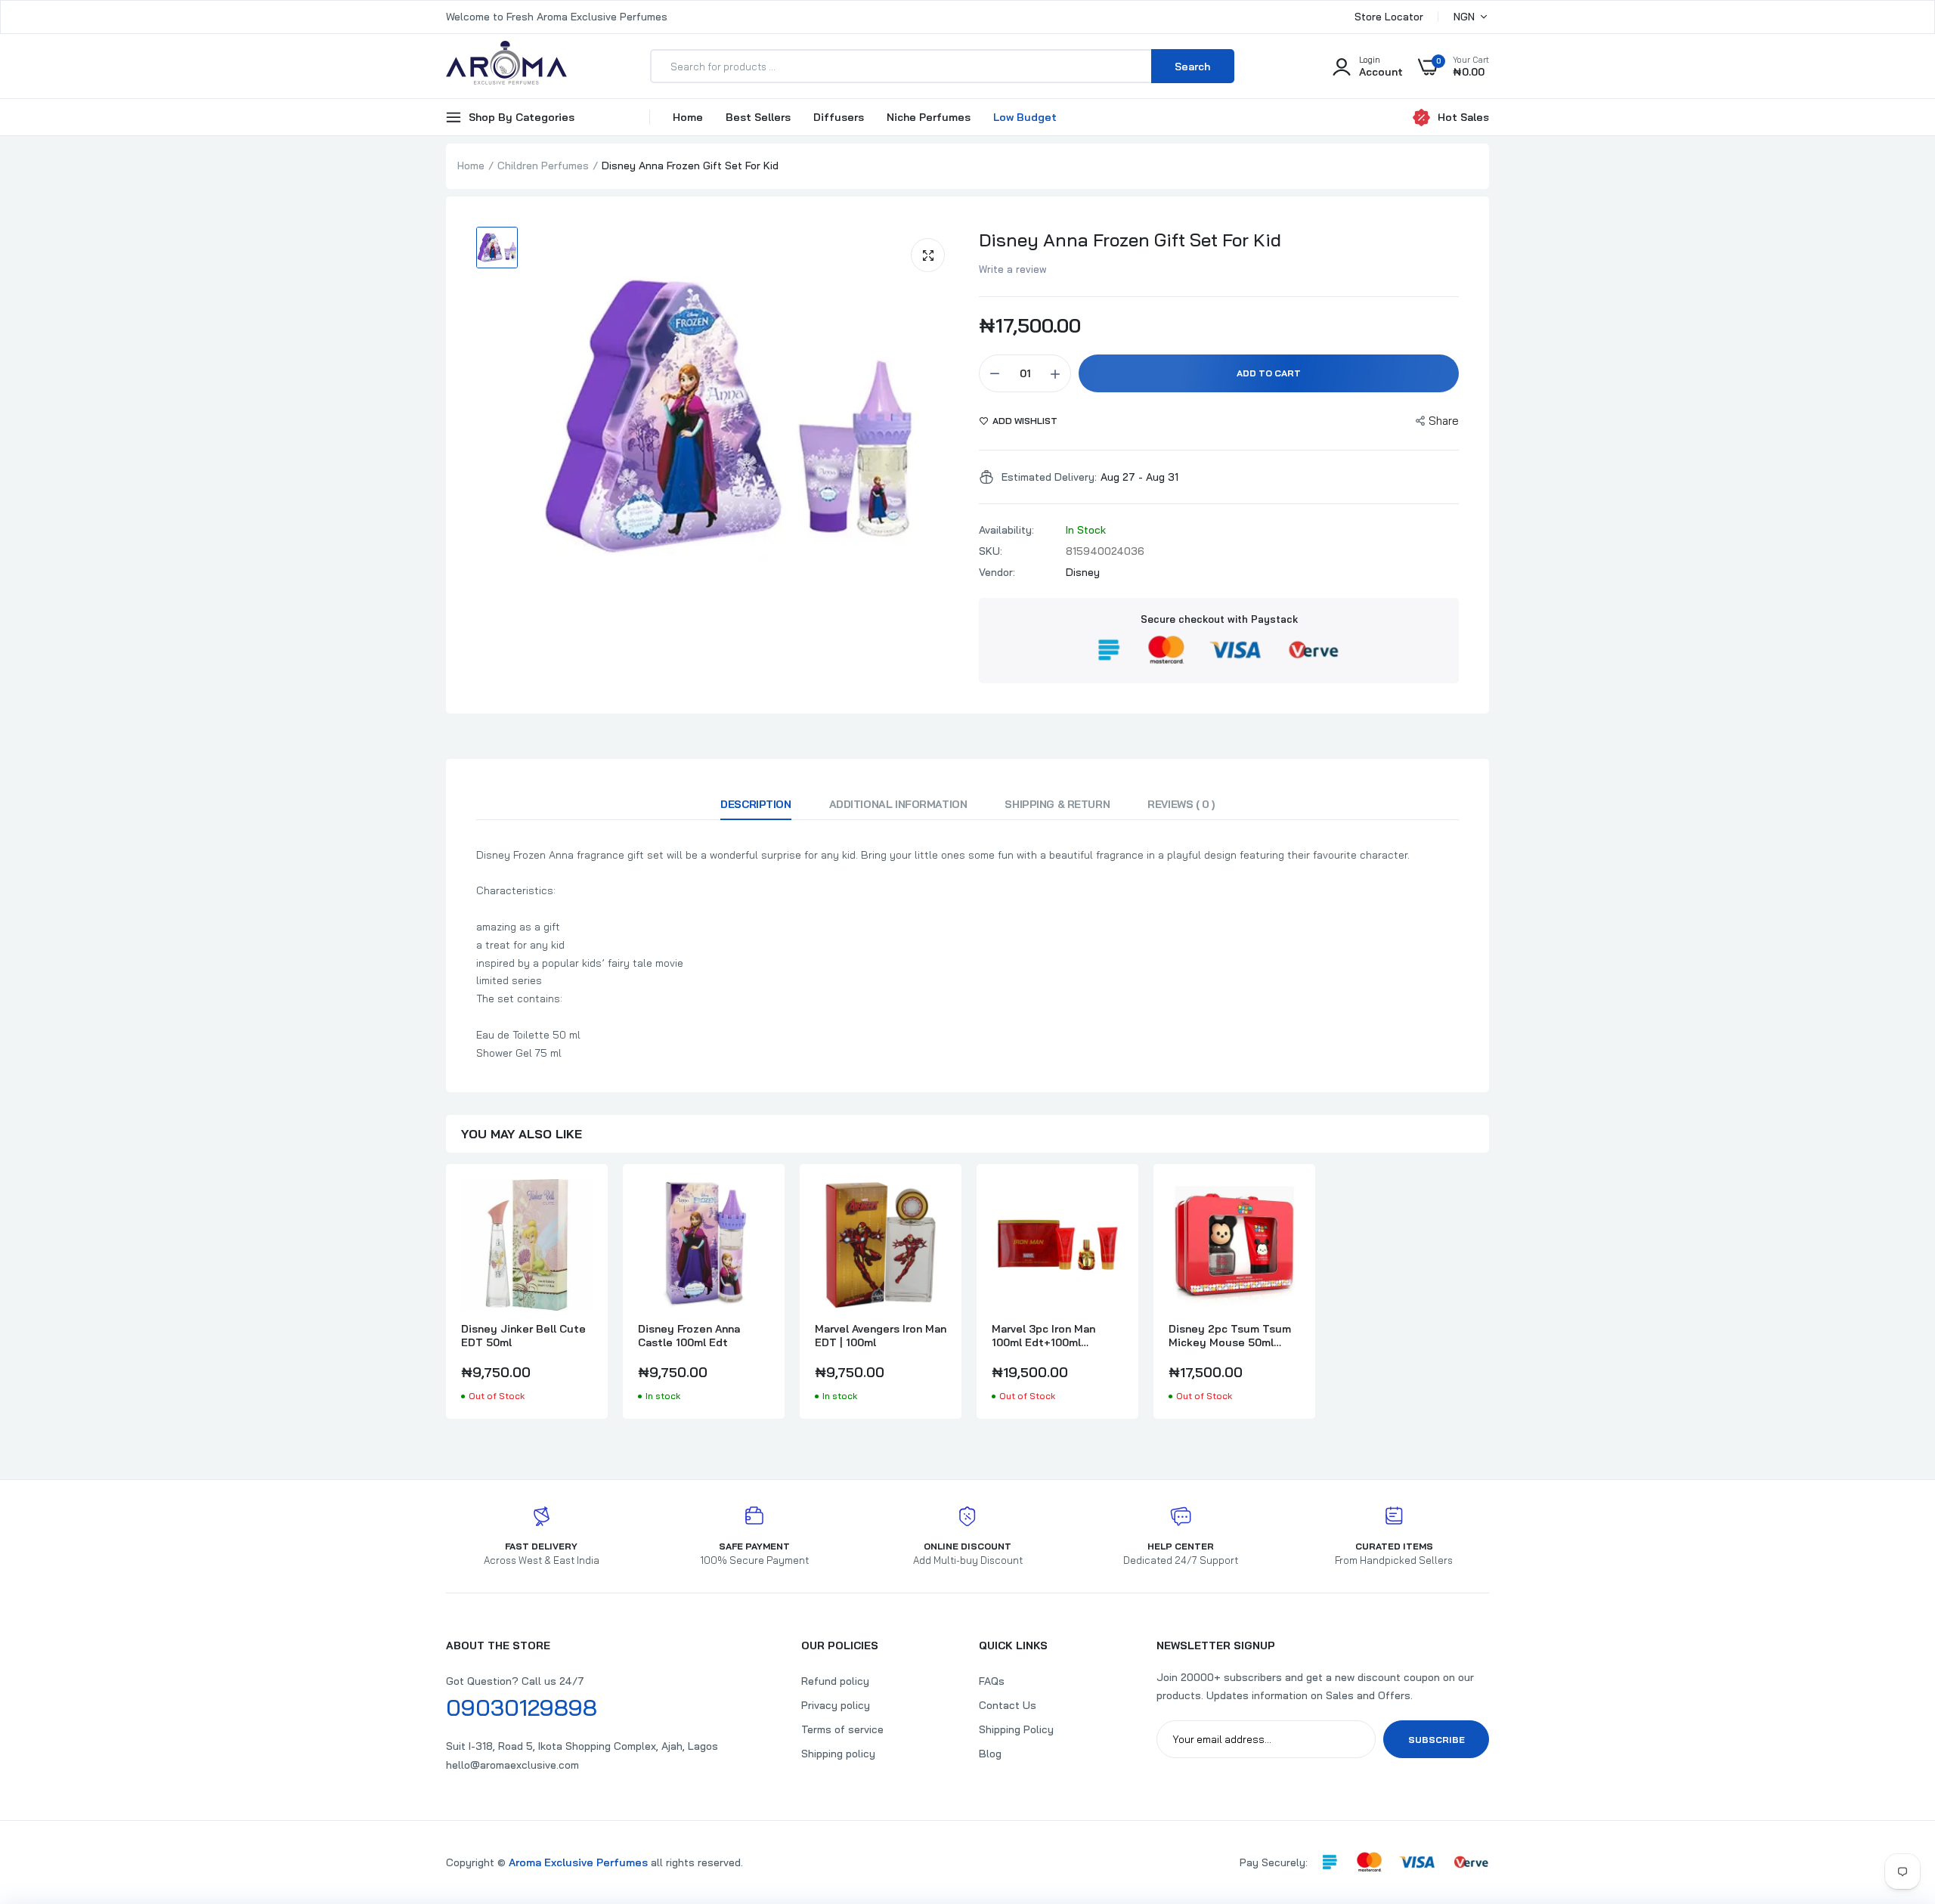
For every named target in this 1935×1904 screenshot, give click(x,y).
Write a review (1013, 269)
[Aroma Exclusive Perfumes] (506, 66)
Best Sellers (758, 117)
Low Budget (1025, 117)
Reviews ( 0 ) (1181, 804)
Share (1444, 421)
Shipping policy (838, 1754)
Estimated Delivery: (1049, 477)
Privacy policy (836, 1705)
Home (688, 117)
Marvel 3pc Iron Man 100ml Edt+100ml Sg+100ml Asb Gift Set (1051, 1336)
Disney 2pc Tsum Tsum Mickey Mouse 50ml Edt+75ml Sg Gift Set (1230, 1336)
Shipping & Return (1057, 804)
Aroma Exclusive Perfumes (578, 1862)
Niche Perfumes (929, 117)
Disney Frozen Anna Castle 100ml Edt (689, 1336)
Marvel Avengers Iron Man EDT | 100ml (881, 1336)
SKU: (991, 551)
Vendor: (997, 572)
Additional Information (898, 804)
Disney (1083, 572)
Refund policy (835, 1681)
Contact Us (1008, 1705)
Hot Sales (1463, 117)
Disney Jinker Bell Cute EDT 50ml (523, 1336)
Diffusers (839, 117)
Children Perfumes (543, 166)
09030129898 (522, 1707)
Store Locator (1389, 17)
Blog (990, 1754)
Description (755, 804)
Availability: (1006, 530)
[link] (579, 1204)
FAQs (992, 1681)
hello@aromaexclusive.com (512, 1765)
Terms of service (842, 1729)
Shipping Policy (1016, 1729)
